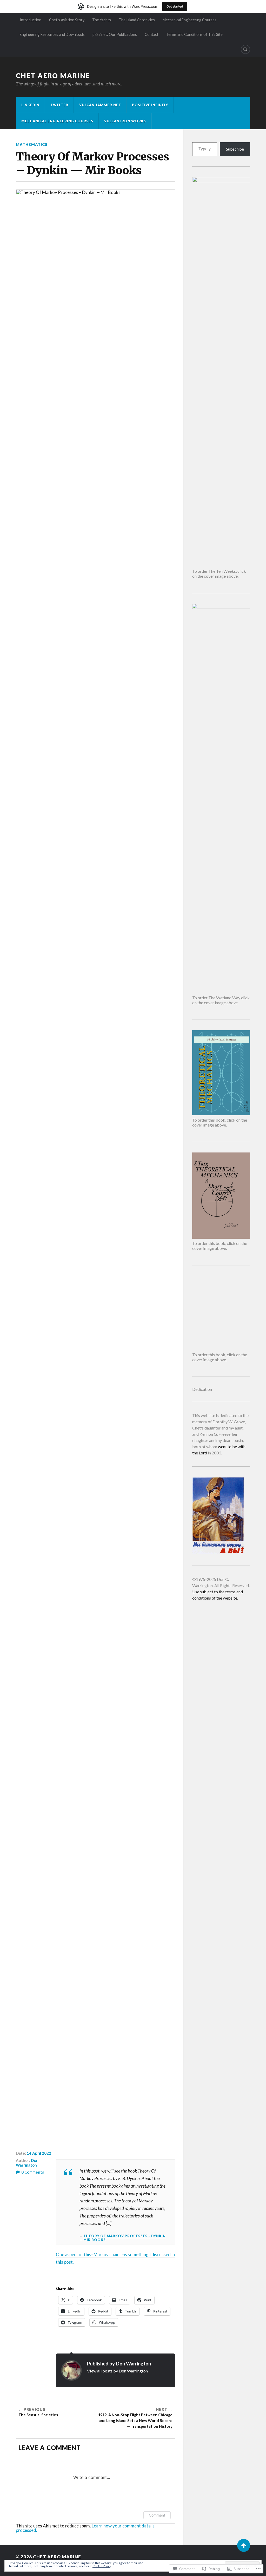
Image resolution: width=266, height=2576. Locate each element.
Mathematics (32, 144)
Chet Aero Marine (53, 76)
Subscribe (235, 149)
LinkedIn (30, 105)
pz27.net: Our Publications (115, 34)
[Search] (245, 49)
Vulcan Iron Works (125, 121)
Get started (175, 6)
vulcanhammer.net (100, 105)
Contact (152, 34)
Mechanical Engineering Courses (189, 20)
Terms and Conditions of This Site (194, 34)
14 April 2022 (39, 2153)
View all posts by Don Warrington (117, 2371)
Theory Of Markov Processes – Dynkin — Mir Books (123, 2238)
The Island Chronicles (137, 20)
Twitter (59, 105)
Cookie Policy (102, 2566)
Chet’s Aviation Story (67, 20)
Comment (157, 2515)
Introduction (31, 20)
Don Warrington (27, 2163)
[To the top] (244, 2545)
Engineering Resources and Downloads (52, 34)
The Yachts (102, 20)
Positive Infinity (150, 105)
